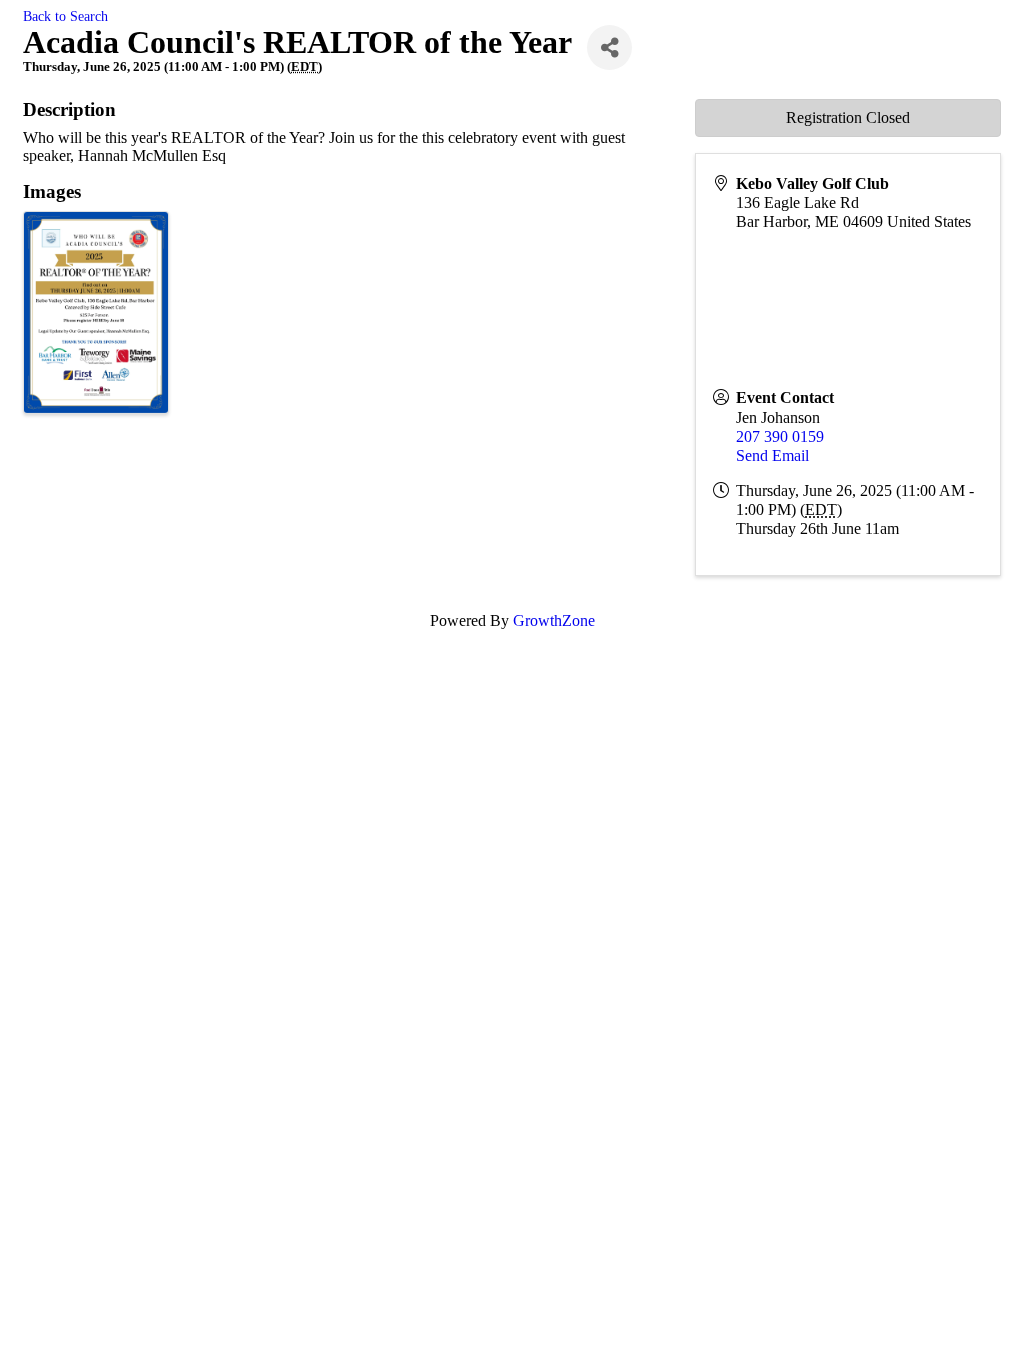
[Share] (609, 47)
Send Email (772, 455)
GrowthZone (554, 620)
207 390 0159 (780, 436)
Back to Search (65, 16)
